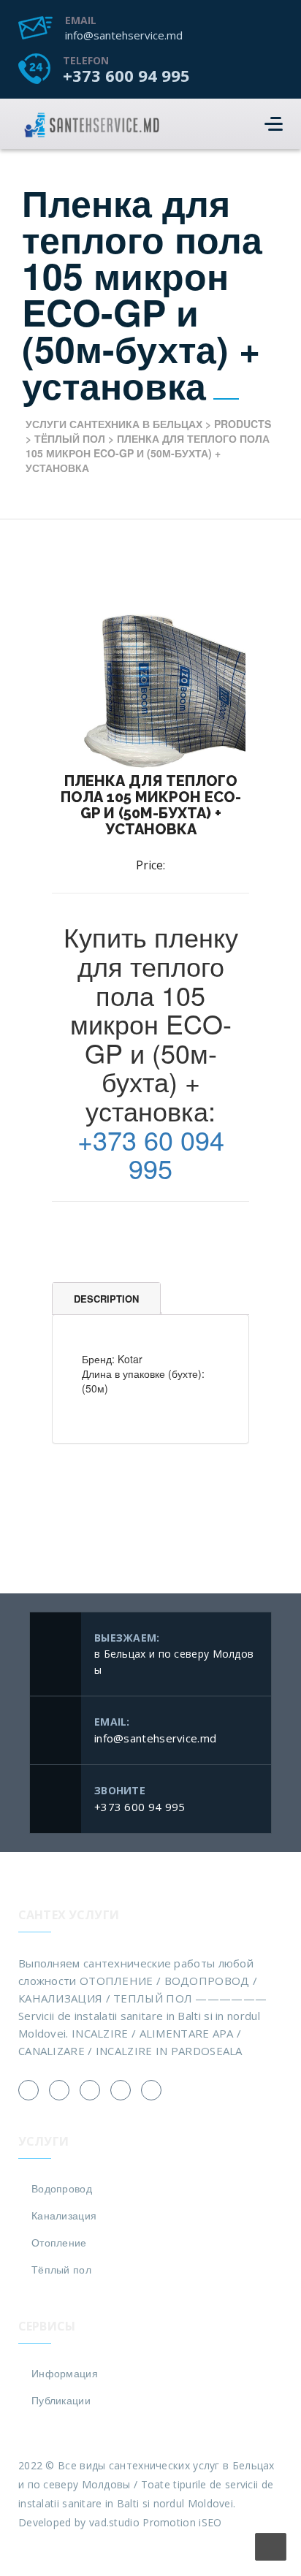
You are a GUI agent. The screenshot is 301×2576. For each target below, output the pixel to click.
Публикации (61, 2400)
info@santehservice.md (124, 35)
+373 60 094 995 (151, 1154)
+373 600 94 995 (126, 75)
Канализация (64, 2215)
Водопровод (62, 2188)
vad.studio (114, 2522)
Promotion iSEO (182, 2522)
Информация (65, 2373)
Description (106, 1299)
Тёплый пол (61, 2269)
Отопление (59, 2242)
